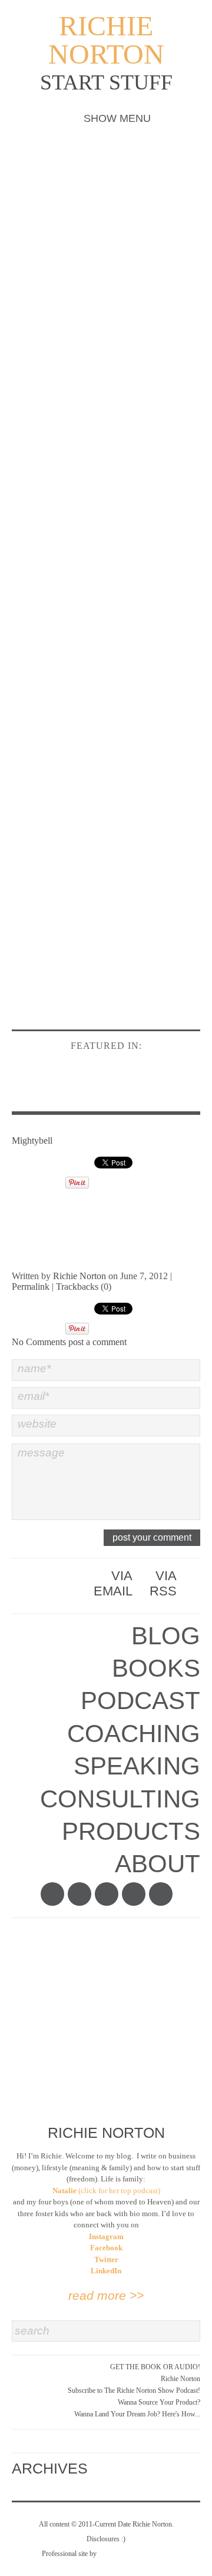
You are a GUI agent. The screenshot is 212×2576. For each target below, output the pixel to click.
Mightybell (32, 1140)
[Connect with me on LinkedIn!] (134, 1894)
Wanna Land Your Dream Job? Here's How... (137, 2414)
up (97, 2465)
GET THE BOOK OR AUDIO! (155, 2367)
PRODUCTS (131, 1831)
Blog (166, 1636)
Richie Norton (106, 40)
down (97, 2476)
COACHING (134, 1734)
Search (32, 2331)
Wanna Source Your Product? (159, 2402)
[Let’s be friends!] (52, 1894)
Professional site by (69, 2554)
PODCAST (140, 1701)
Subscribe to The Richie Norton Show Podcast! (134, 2390)
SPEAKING (137, 1766)
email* (33, 1396)
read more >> (106, 2295)
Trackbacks (77, 1287)
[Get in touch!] (161, 1894)
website (37, 1424)
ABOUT (158, 1864)
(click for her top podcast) (106, 2191)
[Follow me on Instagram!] (107, 1894)
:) (123, 2539)
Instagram (106, 2236)
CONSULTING (120, 1799)
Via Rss (163, 1583)
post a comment (97, 1342)
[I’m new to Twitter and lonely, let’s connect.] (79, 1894)
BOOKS (156, 1668)
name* (34, 1368)
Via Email (113, 1583)
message (41, 1453)
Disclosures (103, 2539)
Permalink (31, 1287)
